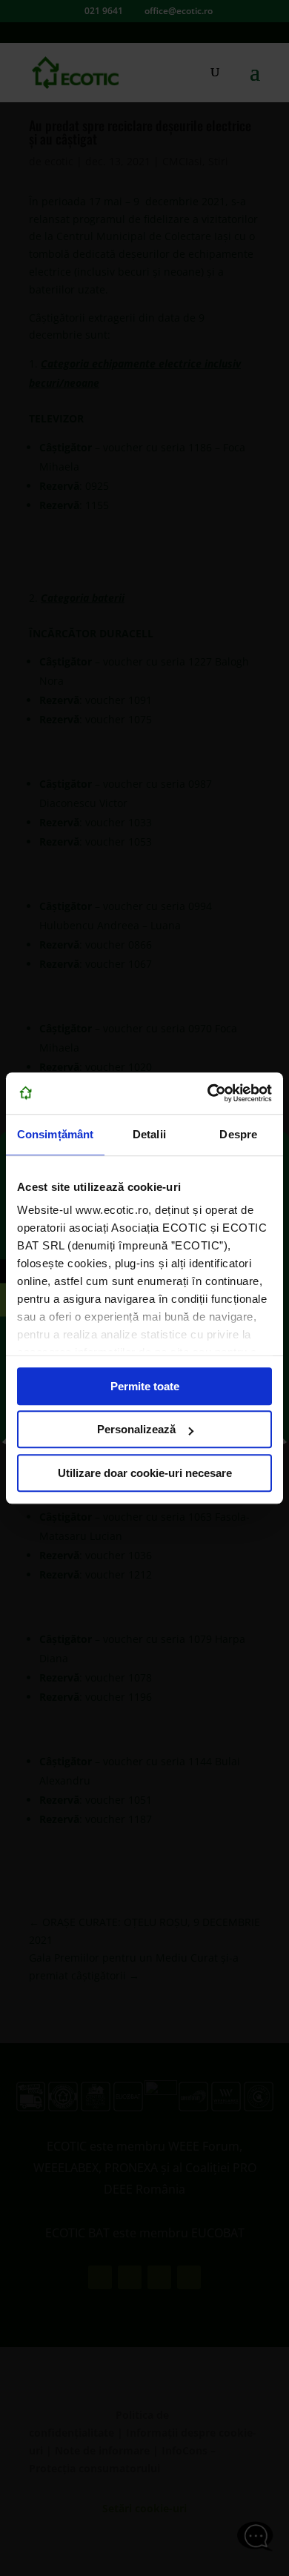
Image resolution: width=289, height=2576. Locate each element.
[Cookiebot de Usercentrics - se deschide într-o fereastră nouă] (208, 1093)
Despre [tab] (238, 1134)
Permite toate (145, 1386)
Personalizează (136, 1429)
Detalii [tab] (149, 1134)
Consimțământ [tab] (55, 1134)
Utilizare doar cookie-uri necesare (145, 1473)
